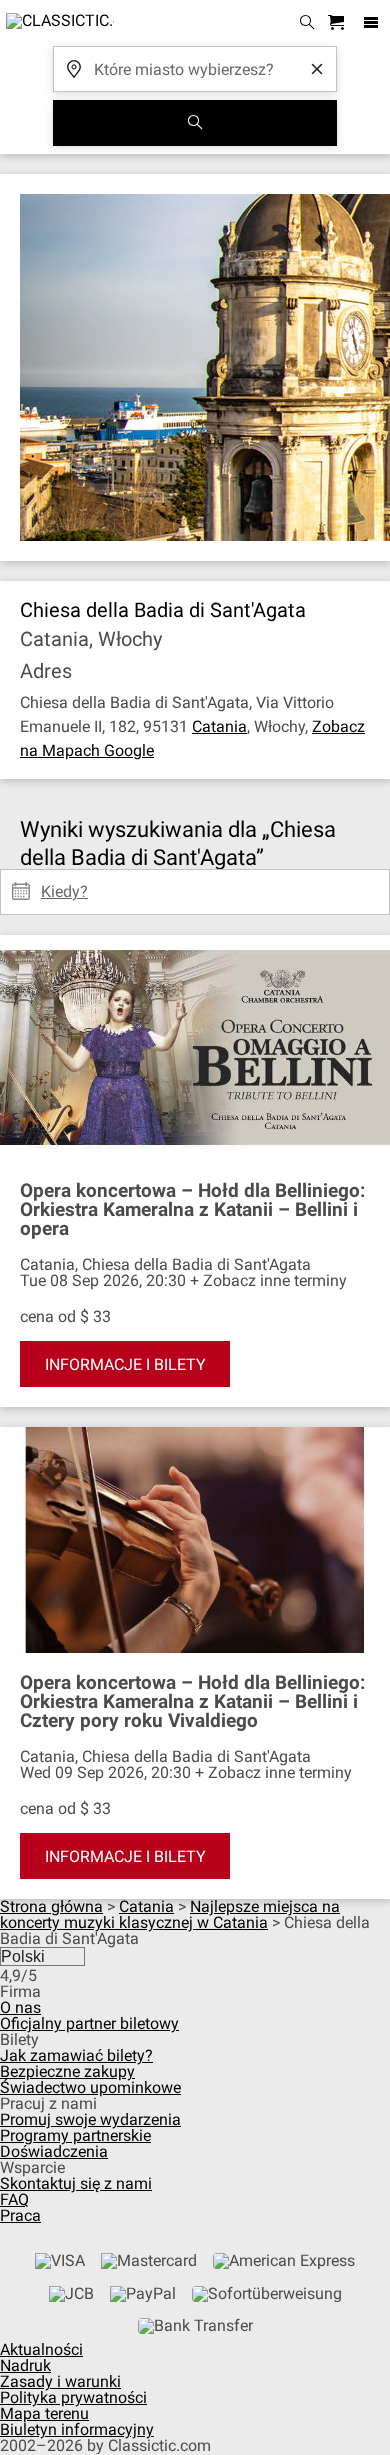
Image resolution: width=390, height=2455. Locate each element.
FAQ (14, 2199)
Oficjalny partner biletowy (89, 2023)
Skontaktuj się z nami (76, 2183)
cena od (48, 1316)
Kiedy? (64, 884)
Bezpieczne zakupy (67, 2071)
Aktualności (41, 2349)
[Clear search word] (317, 69)
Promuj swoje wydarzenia (90, 2119)
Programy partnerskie (75, 2135)
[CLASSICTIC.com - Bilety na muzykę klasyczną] (57, 23)
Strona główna (51, 1906)
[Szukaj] (195, 123)
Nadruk (25, 2365)
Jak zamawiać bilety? (76, 2055)
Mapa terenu (44, 2413)
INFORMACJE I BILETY (125, 1364)
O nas (20, 2007)
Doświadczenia (54, 2151)
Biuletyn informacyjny (77, 2429)
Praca (20, 2215)
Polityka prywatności (73, 2397)
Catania (219, 726)
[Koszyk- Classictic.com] (339, 23)
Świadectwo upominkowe (90, 2087)
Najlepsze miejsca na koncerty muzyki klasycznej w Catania (170, 1914)
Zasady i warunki (60, 2381)
